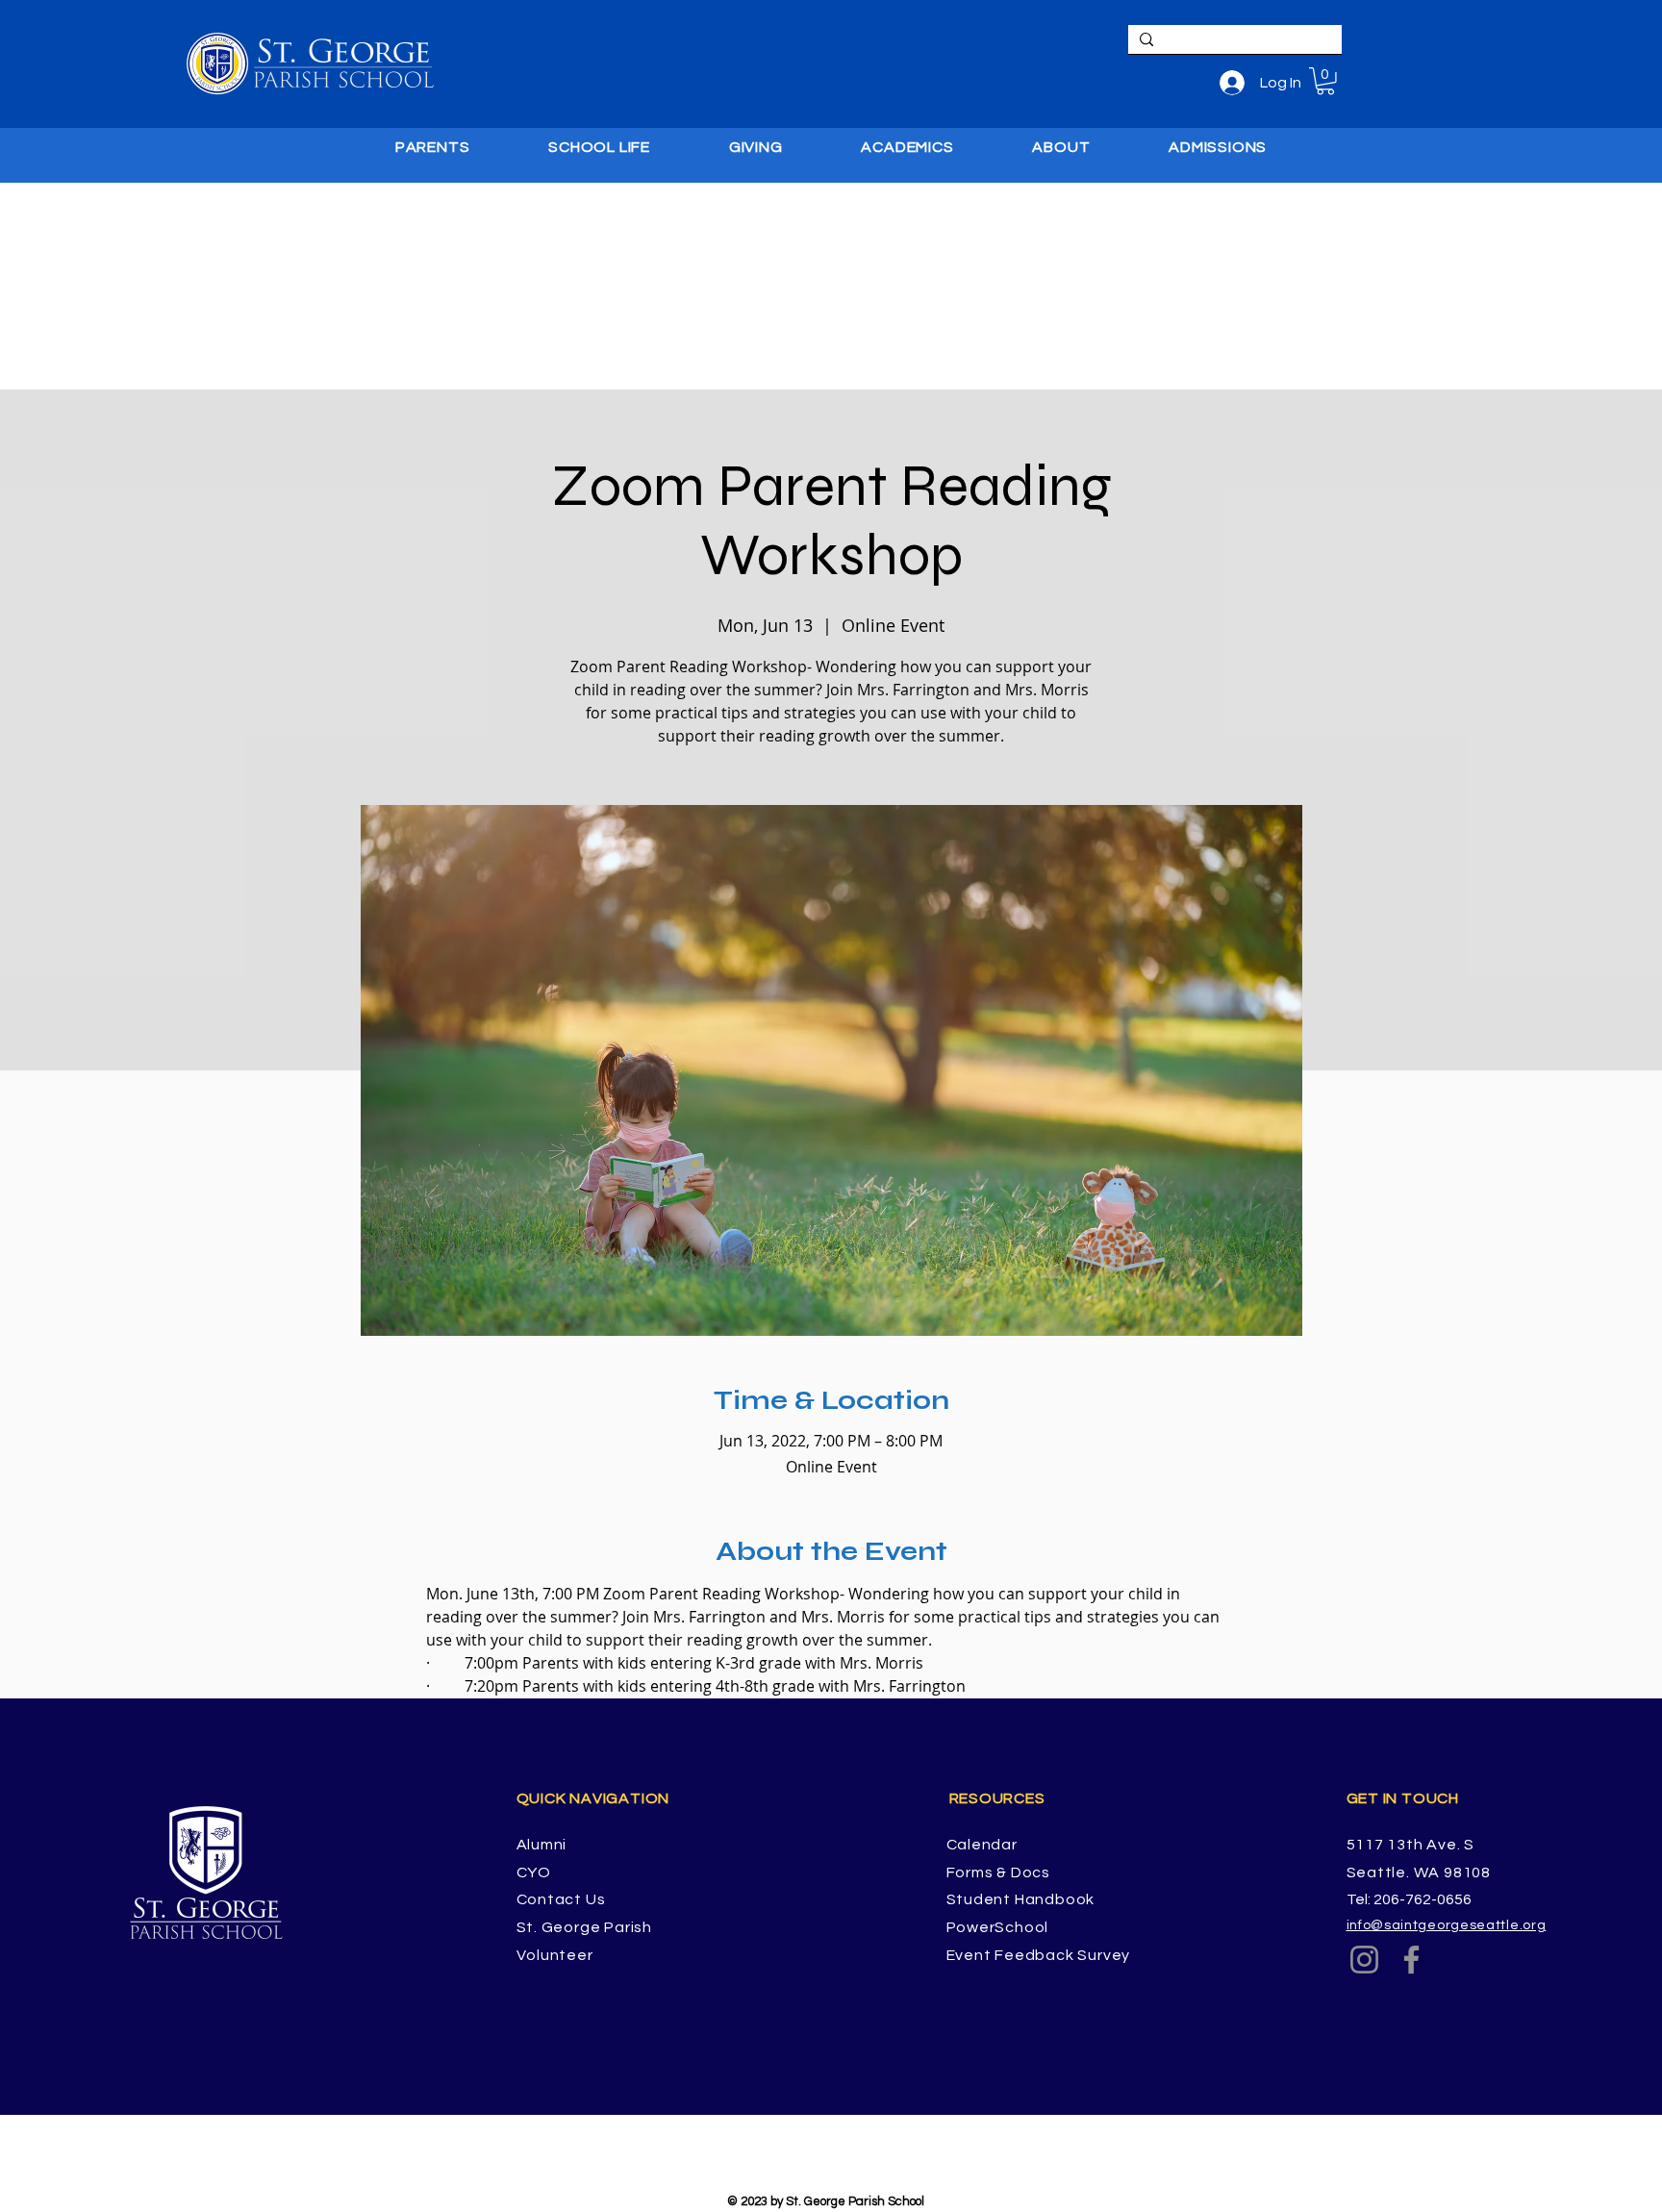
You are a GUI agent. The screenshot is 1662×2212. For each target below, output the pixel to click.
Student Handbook (1021, 1899)
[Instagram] (1364, 1960)
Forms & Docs (999, 1873)
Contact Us (561, 1899)
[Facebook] (1411, 1960)
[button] (1325, 81)
